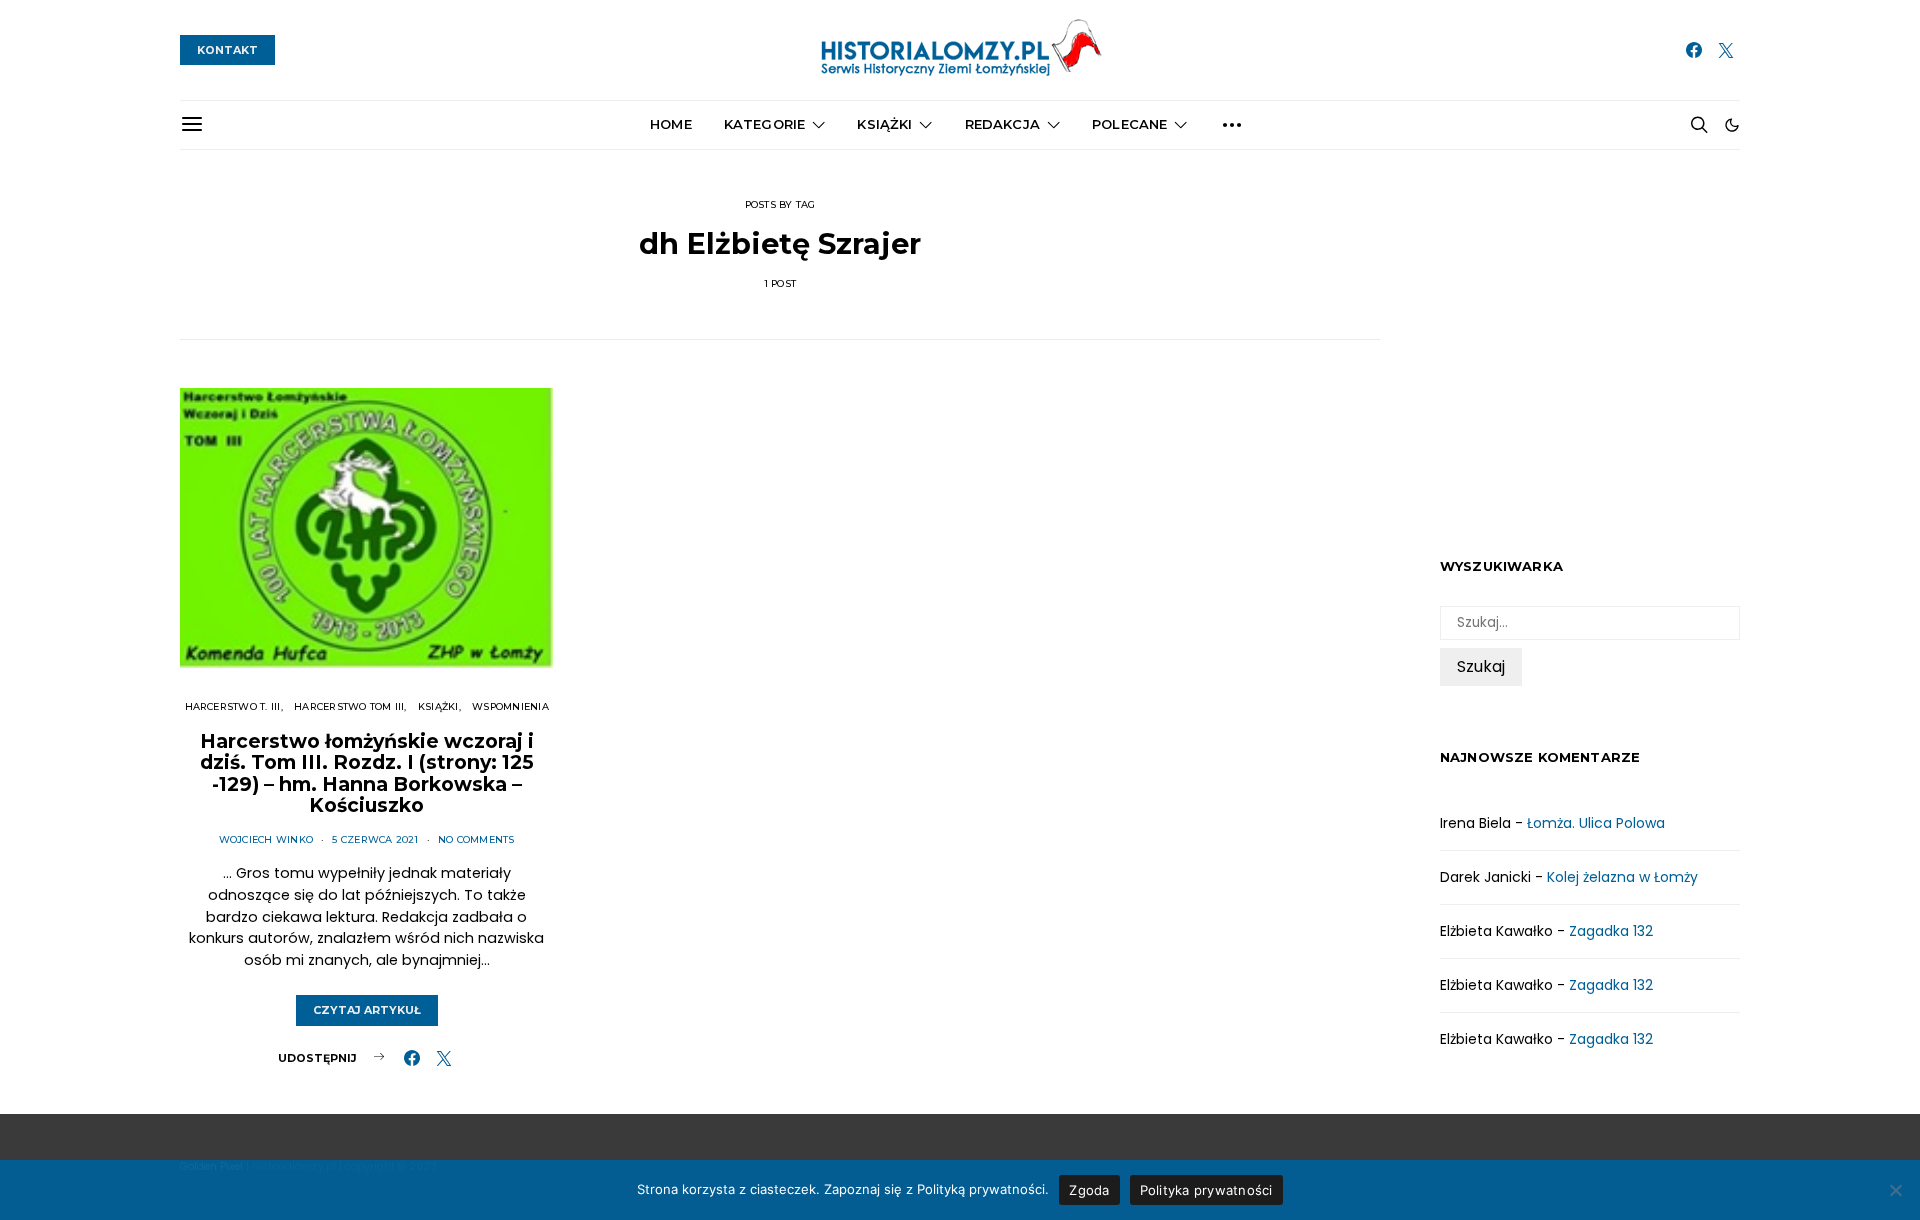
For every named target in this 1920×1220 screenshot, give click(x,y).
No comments (476, 839)
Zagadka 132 (1611, 931)
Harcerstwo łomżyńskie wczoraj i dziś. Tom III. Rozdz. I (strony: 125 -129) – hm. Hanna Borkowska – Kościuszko (367, 773)
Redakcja (1002, 124)
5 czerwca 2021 (375, 839)
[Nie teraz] (1895, 1190)
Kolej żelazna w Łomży (1622, 877)
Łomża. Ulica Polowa (1596, 823)
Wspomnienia (510, 706)
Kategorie (764, 124)
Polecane (1129, 124)
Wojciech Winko (266, 839)
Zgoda (1089, 1190)
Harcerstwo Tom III (349, 706)
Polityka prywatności (1206, 1190)
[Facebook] (1694, 50)
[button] (1732, 125)
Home (671, 124)
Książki (884, 124)
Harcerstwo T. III (233, 706)
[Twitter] (1726, 50)
